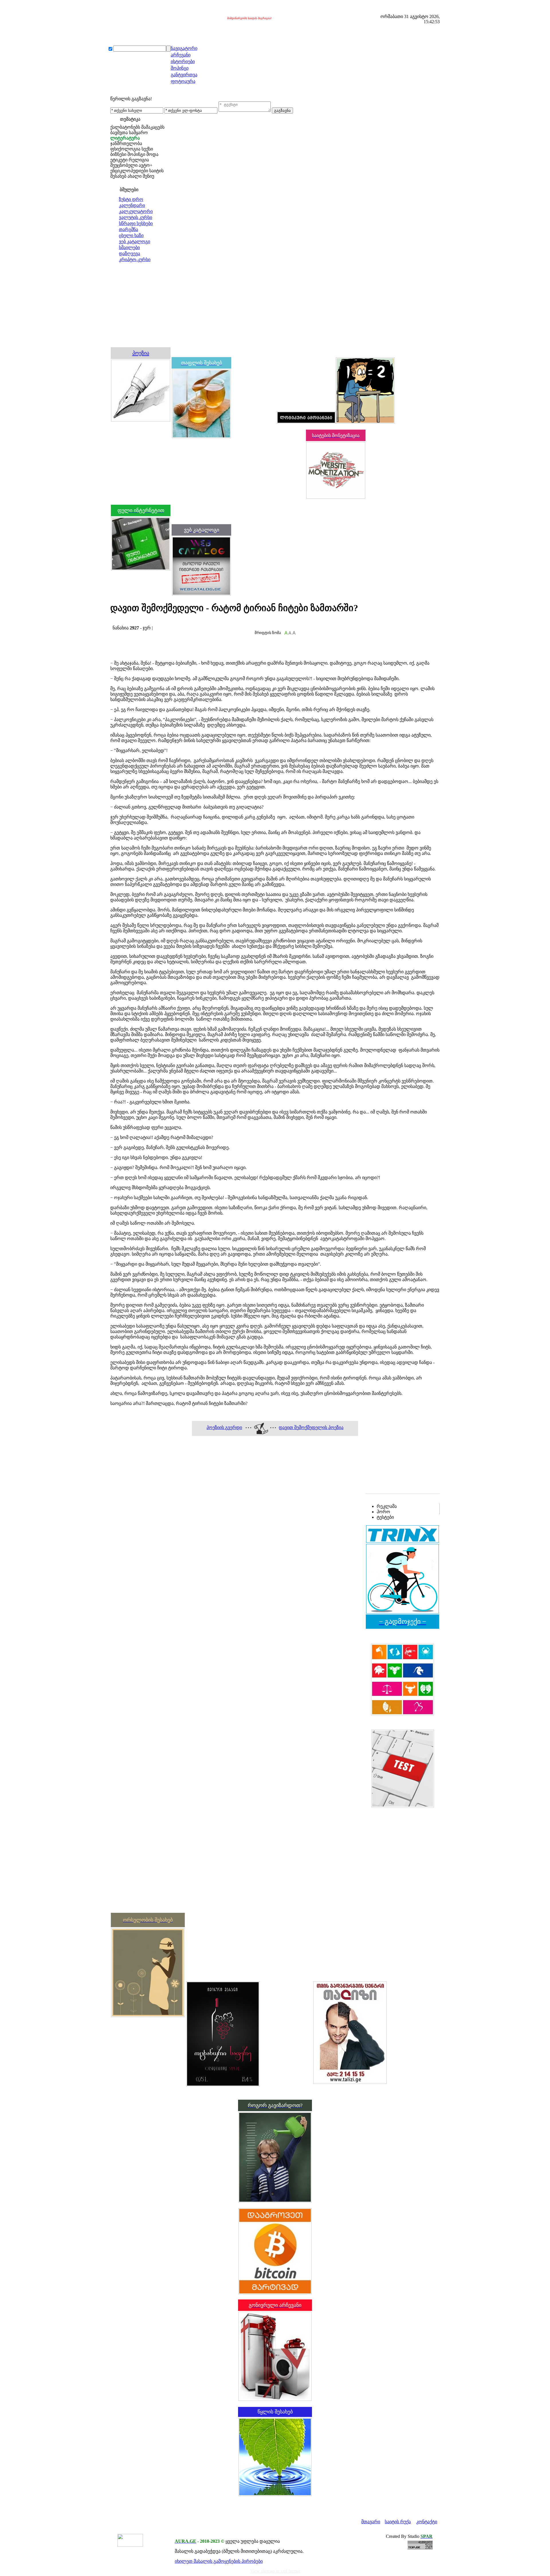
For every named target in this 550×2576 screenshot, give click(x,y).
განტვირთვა (184, 75)
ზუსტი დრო (131, 199)
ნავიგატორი (184, 48)
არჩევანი (181, 55)
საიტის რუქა (398, 2522)
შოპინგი (180, 68)
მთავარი (371, 2522)
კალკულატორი (136, 211)
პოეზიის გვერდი (224, 1427)
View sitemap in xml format (275, 2571)
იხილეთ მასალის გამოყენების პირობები (219, 2561)
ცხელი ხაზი (131, 235)
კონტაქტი (427, 2522)
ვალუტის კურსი (135, 217)
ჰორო (383, 1512)
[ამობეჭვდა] (112, 622)
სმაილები (129, 247)
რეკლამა (387, 1506)
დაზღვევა (129, 254)
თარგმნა (128, 229)
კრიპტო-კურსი (135, 260)
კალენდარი (132, 205)
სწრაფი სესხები (136, 223)
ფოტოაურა (183, 81)
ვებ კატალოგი (134, 241)
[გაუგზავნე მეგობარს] (118, 622)
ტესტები (385, 1517)
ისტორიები (183, 61)
